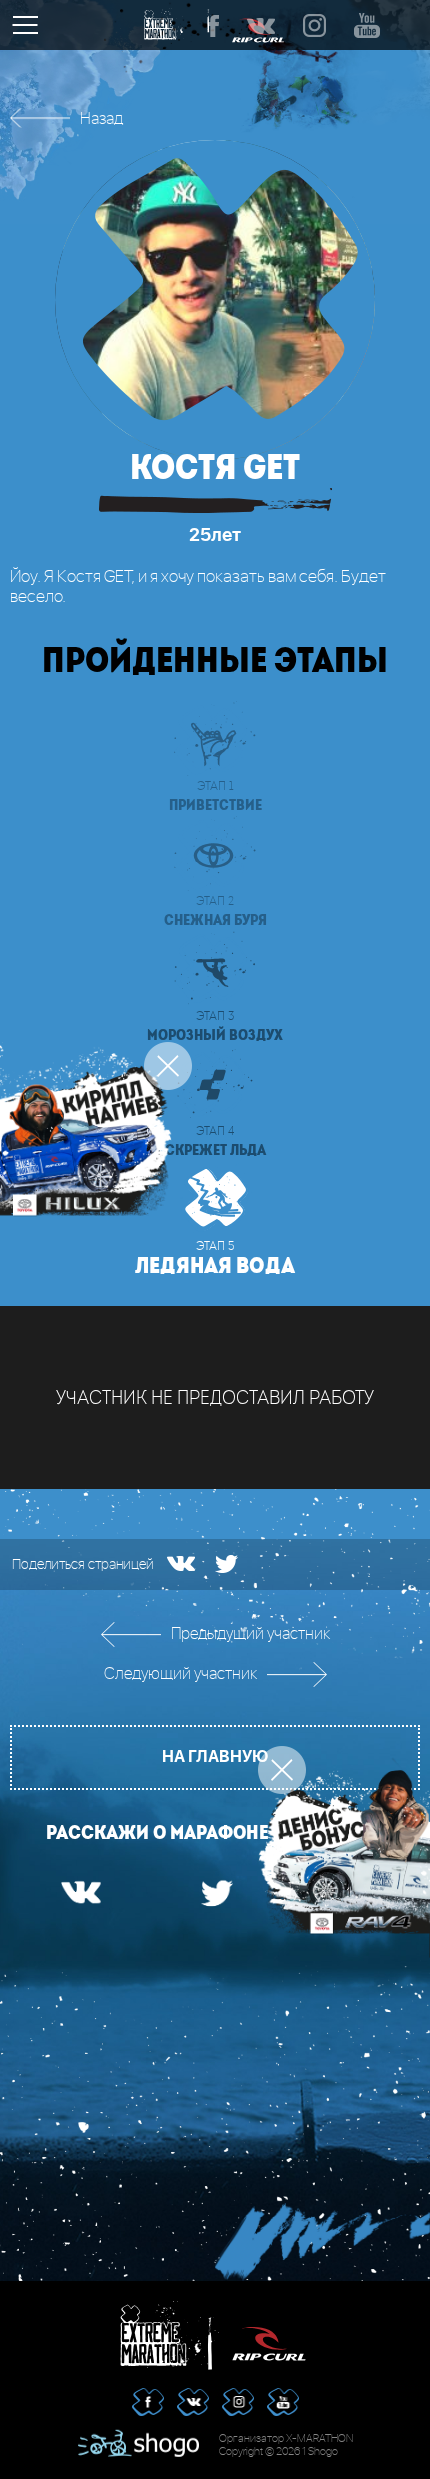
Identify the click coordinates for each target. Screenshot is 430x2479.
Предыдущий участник (250, 1634)
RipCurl (269, 2336)
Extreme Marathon (163, 25)
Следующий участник (180, 1674)
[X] (226, 1564)
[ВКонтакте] (181, 1563)
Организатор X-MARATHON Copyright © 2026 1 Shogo (286, 2445)
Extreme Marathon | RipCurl (160, 2336)
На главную (215, 1757)
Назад (101, 119)
